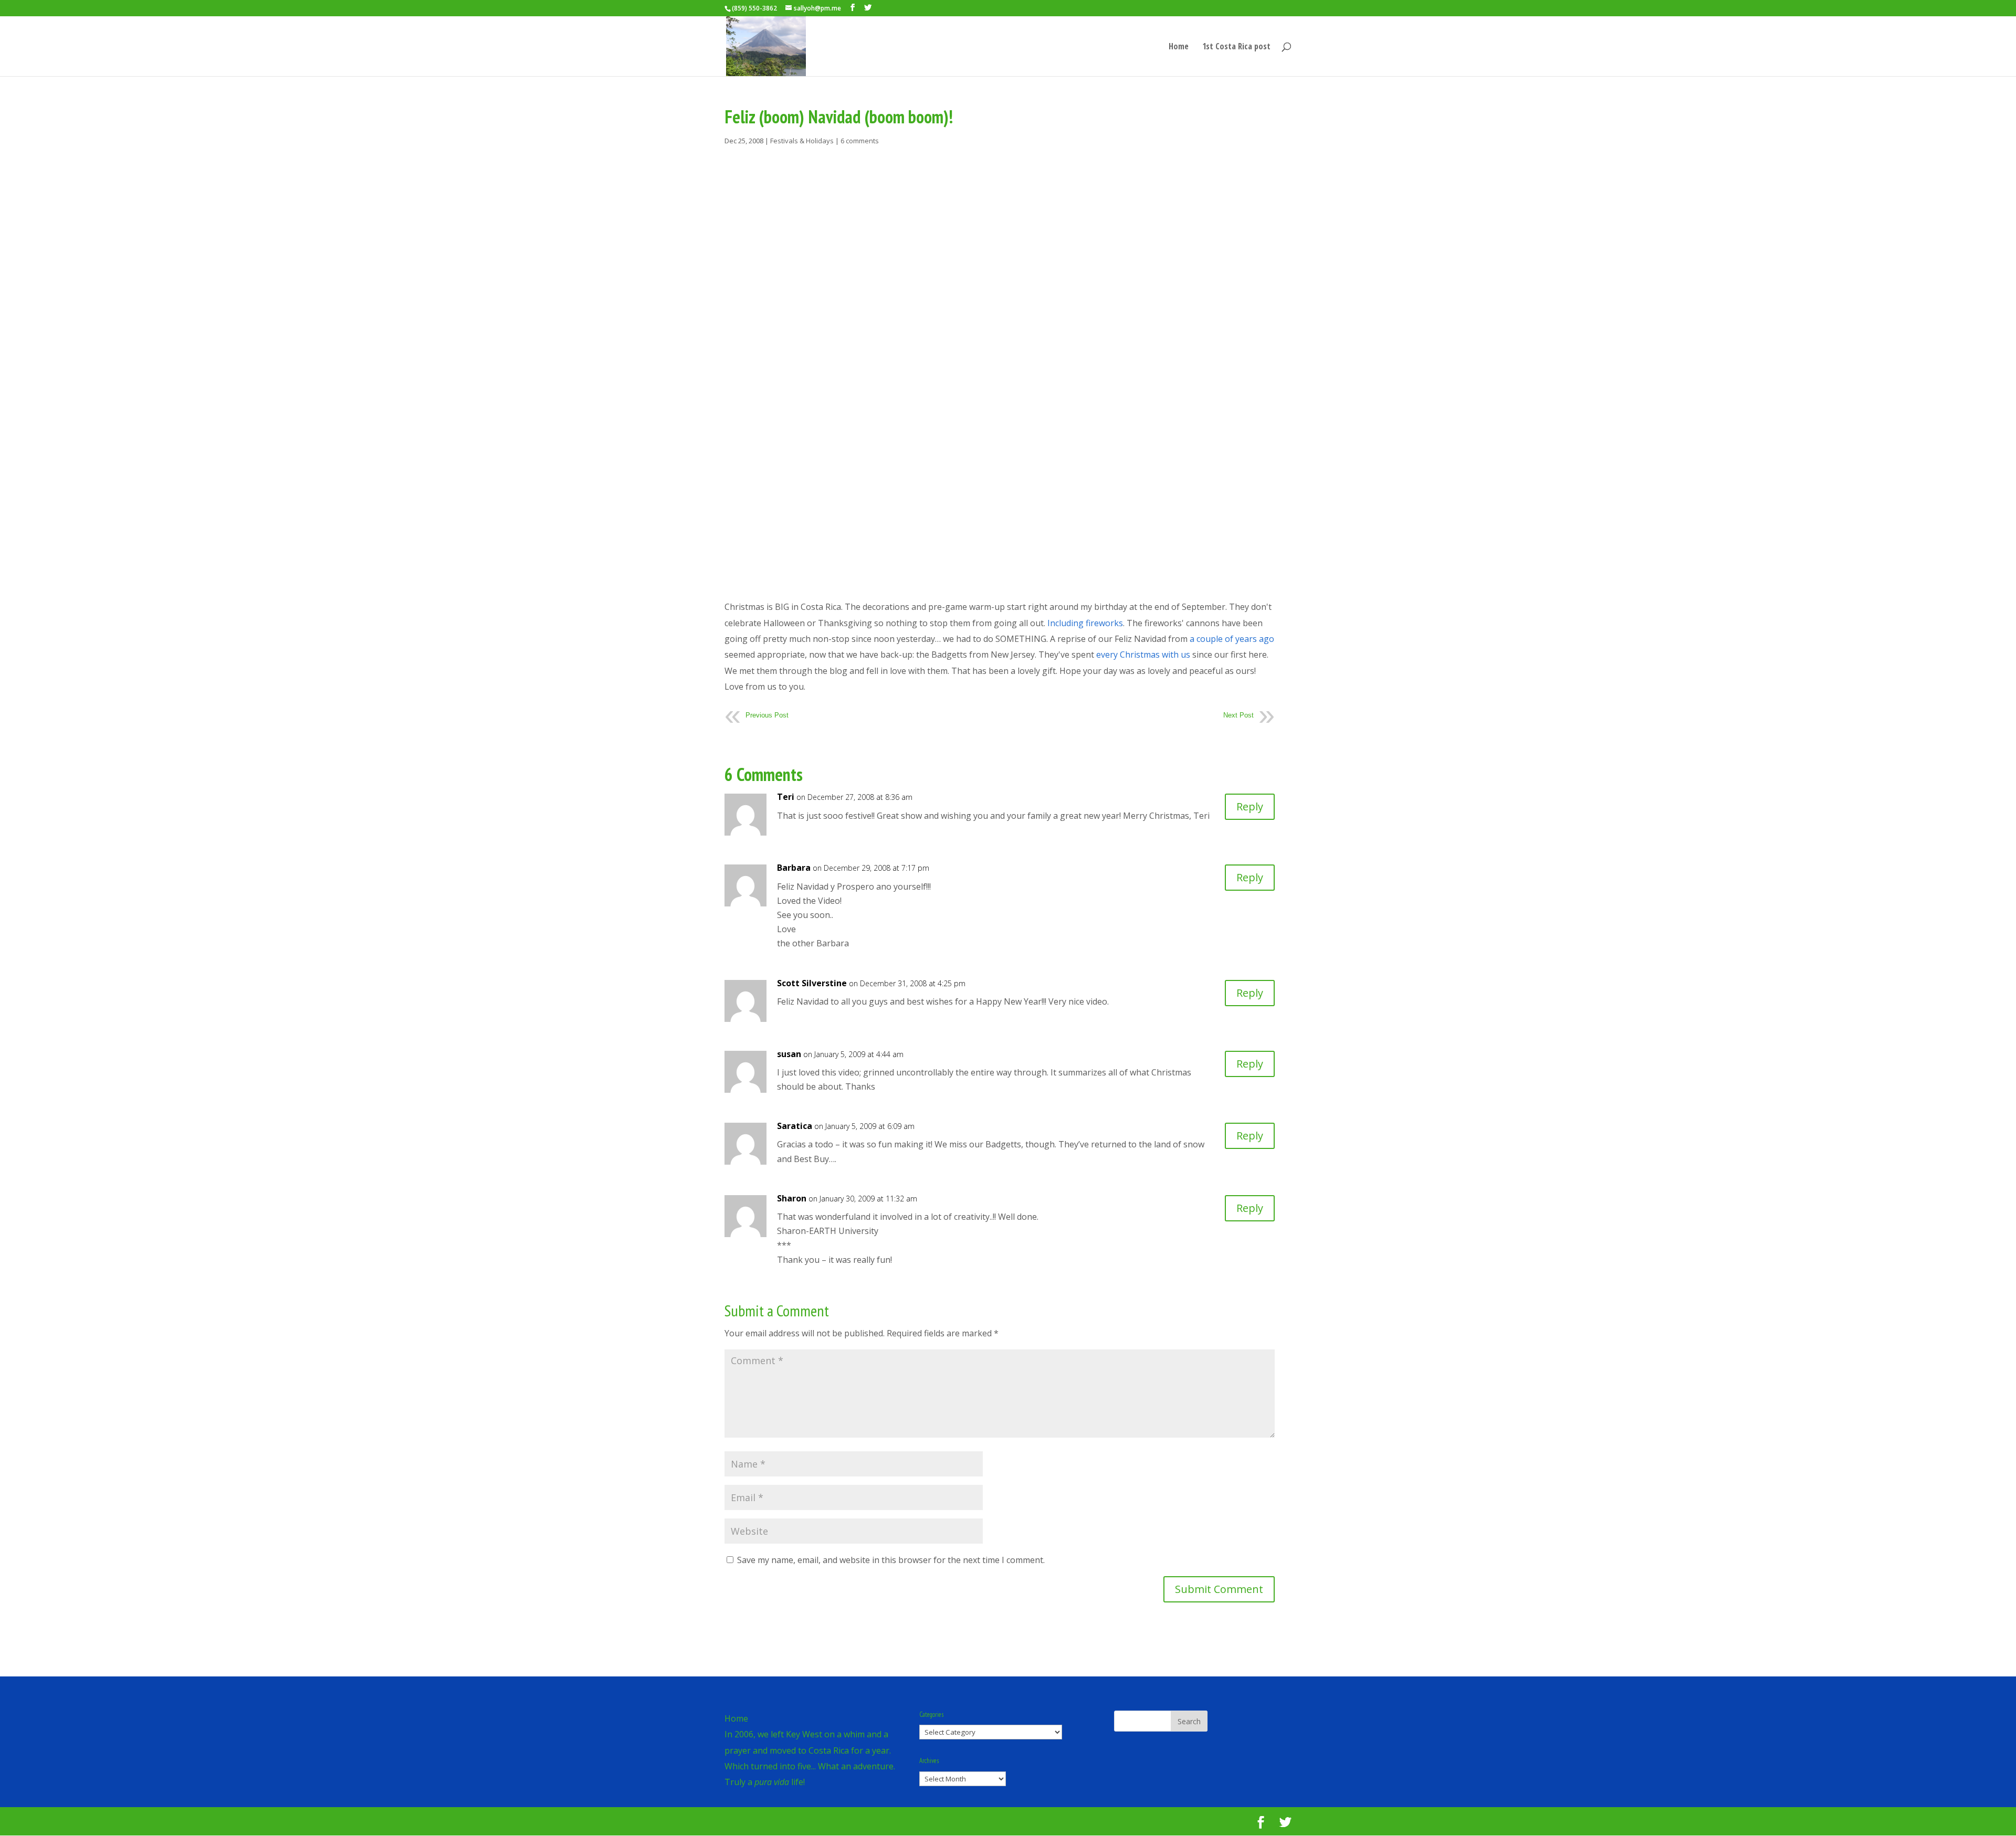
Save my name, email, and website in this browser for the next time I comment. (891, 1560)
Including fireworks (1085, 623)
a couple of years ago (1232, 639)
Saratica (795, 1126)
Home (1179, 47)
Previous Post (767, 715)
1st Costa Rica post (1236, 47)
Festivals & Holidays (802, 141)
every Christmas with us (1143, 655)
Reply (1250, 806)
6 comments (860, 141)
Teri (786, 797)
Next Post (1238, 715)
